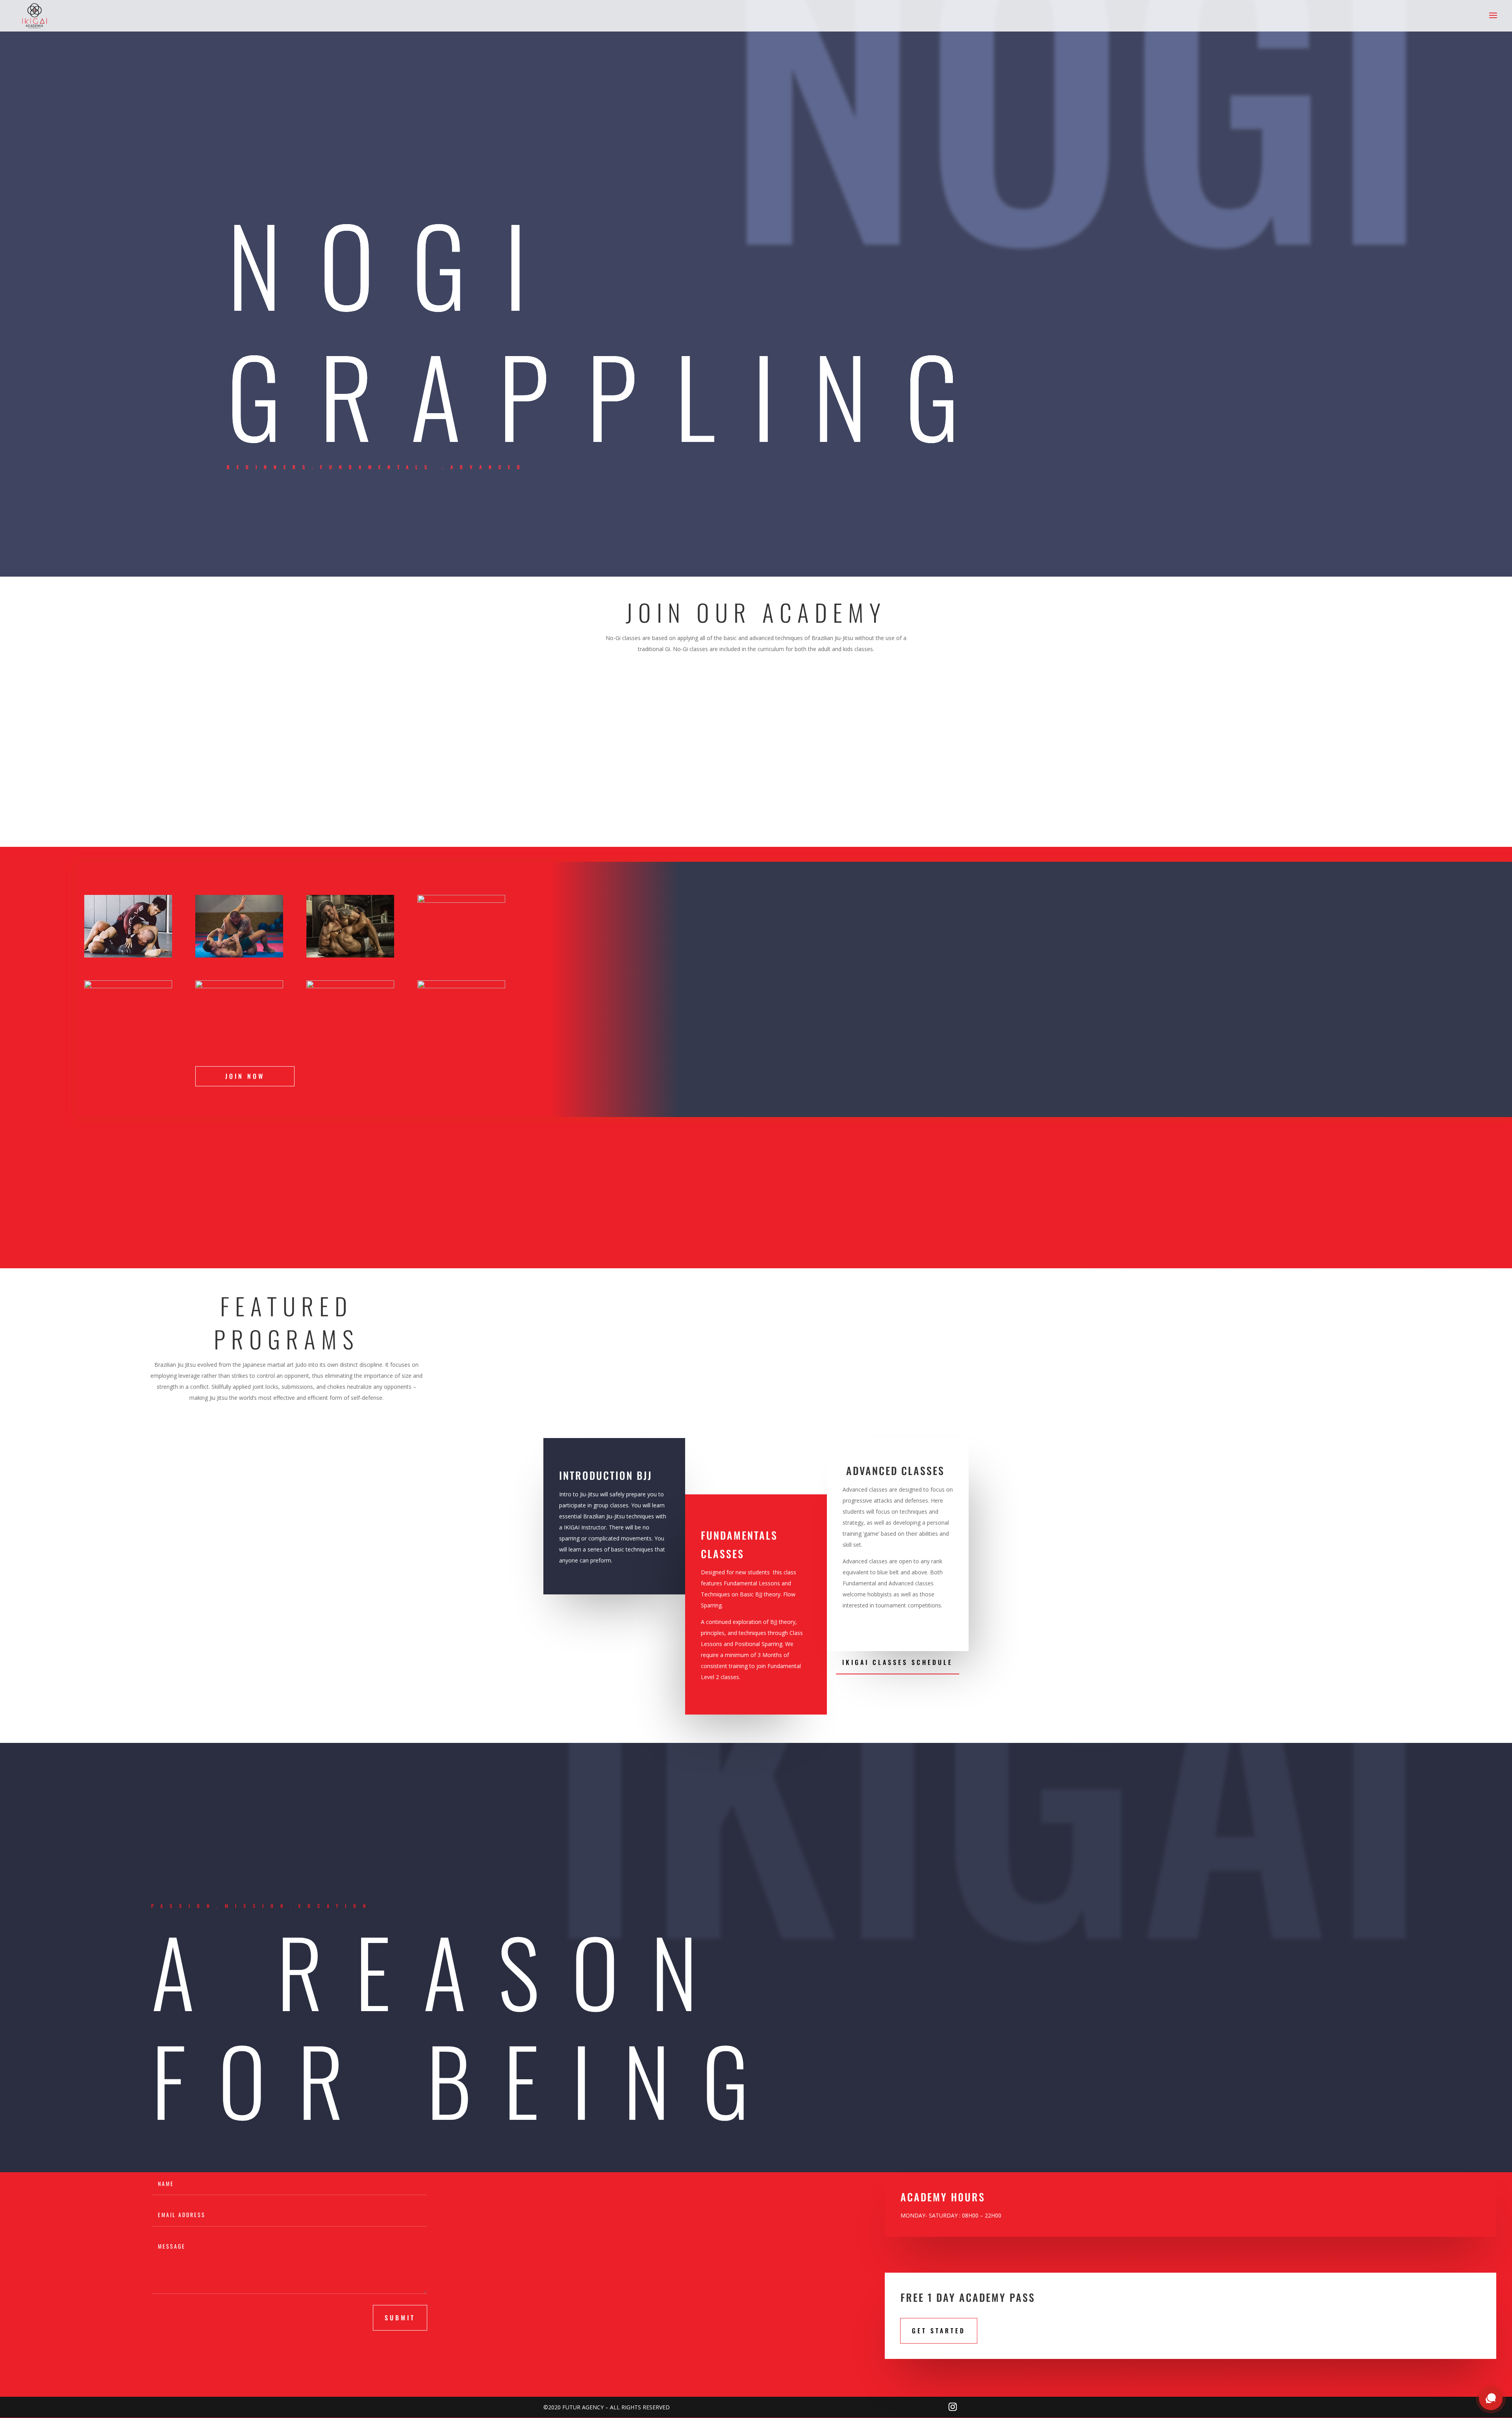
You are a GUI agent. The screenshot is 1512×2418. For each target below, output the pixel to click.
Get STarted (939, 2331)
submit (400, 2318)
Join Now (245, 1076)
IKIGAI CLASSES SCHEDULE (898, 1662)
